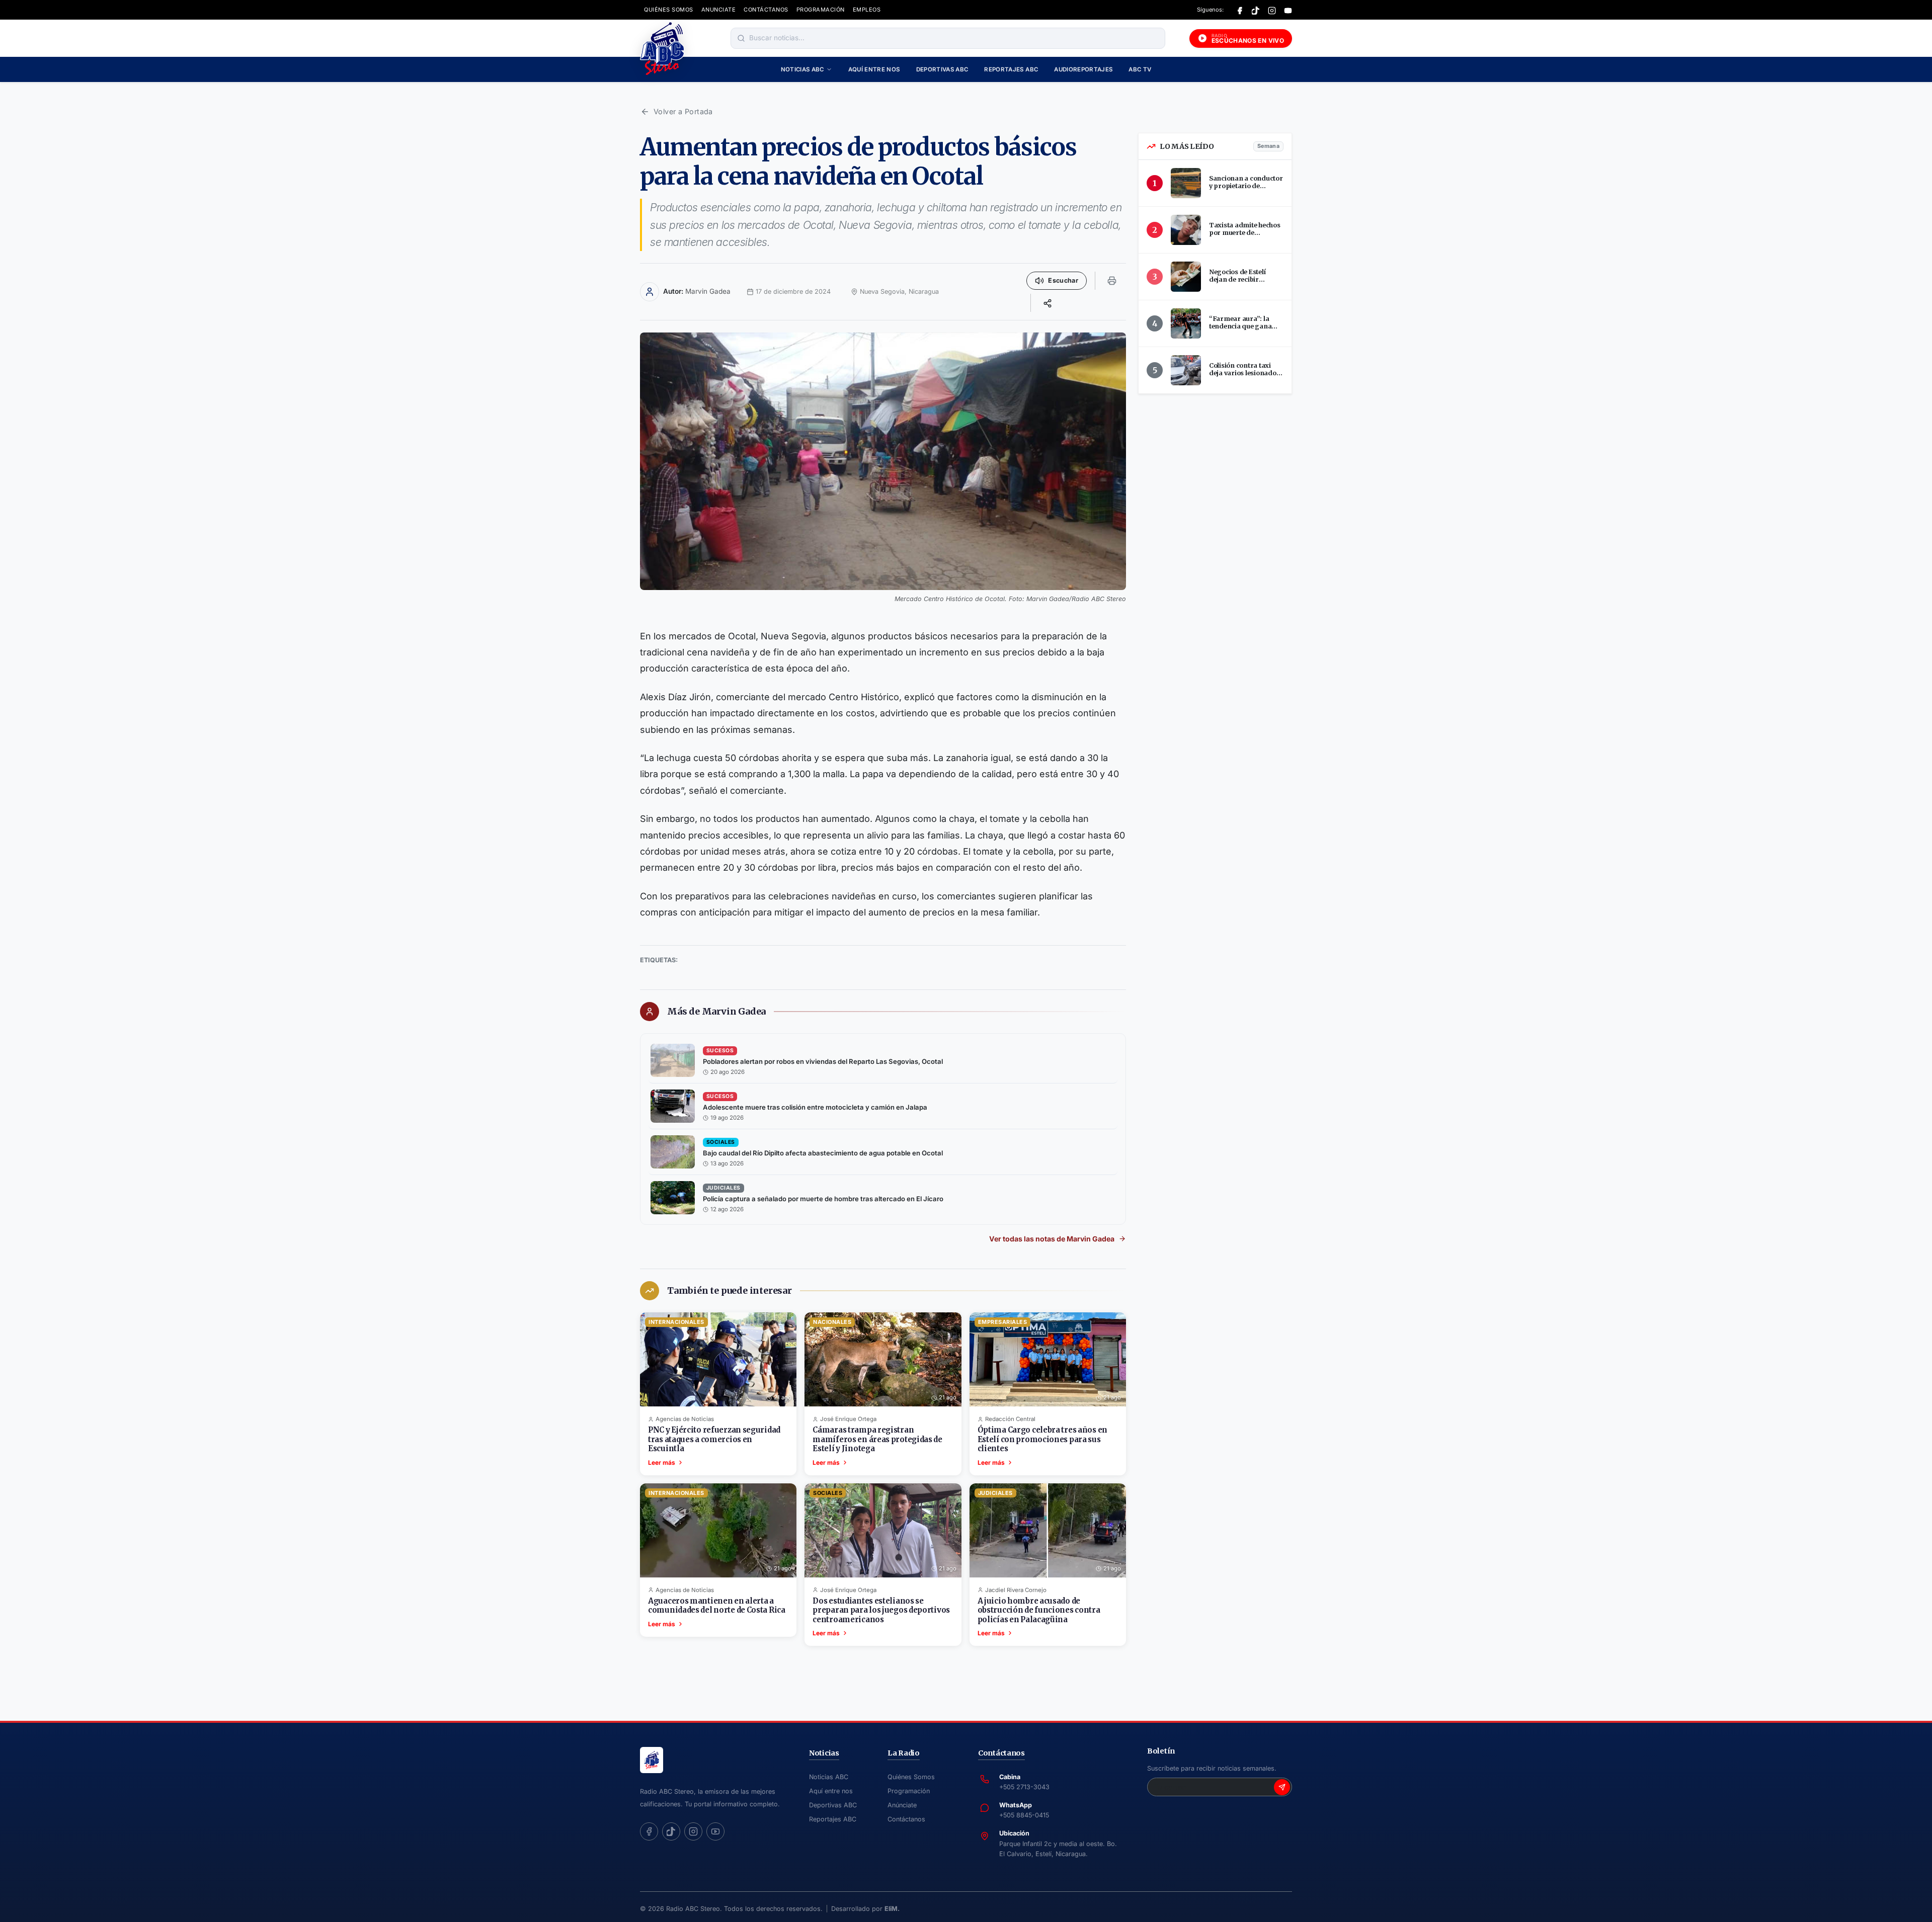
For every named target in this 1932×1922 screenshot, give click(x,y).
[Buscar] (741, 38)
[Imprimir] (1112, 281)
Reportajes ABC (1011, 69)
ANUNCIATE (719, 10)
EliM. (892, 1909)
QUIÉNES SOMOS (669, 10)
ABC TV (1140, 69)
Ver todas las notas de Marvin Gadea (1052, 1239)
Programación (909, 1791)
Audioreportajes (1083, 69)
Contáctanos (906, 1819)
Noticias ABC (802, 69)
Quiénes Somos (911, 1777)
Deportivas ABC (942, 69)
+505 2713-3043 (1024, 1787)
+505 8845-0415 (1024, 1815)
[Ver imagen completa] (883, 461)
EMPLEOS (867, 10)
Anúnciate (902, 1805)
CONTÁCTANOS (766, 10)
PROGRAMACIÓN (821, 10)
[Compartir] (1048, 303)
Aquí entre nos (874, 69)
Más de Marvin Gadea (716, 1012)
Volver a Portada (683, 111)
